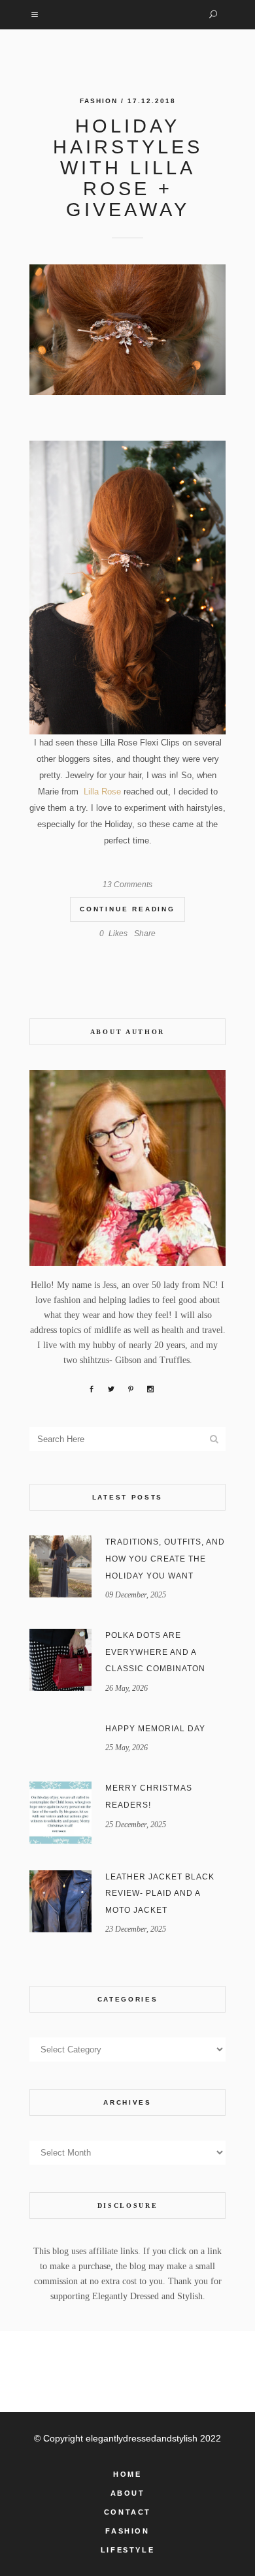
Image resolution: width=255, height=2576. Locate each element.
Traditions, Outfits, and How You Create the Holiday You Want (165, 1559)
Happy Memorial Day (155, 1729)
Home (127, 2474)
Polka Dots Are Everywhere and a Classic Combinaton (155, 1652)
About (128, 2493)
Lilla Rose (101, 792)
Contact (127, 2512)
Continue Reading (127, 909)
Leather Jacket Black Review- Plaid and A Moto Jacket (160, 1893)
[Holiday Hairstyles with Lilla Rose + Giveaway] (127, 330)
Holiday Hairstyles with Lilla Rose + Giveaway (128, 168)
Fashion (99, 101)
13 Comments (127, 885)
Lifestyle (127, 2550)
